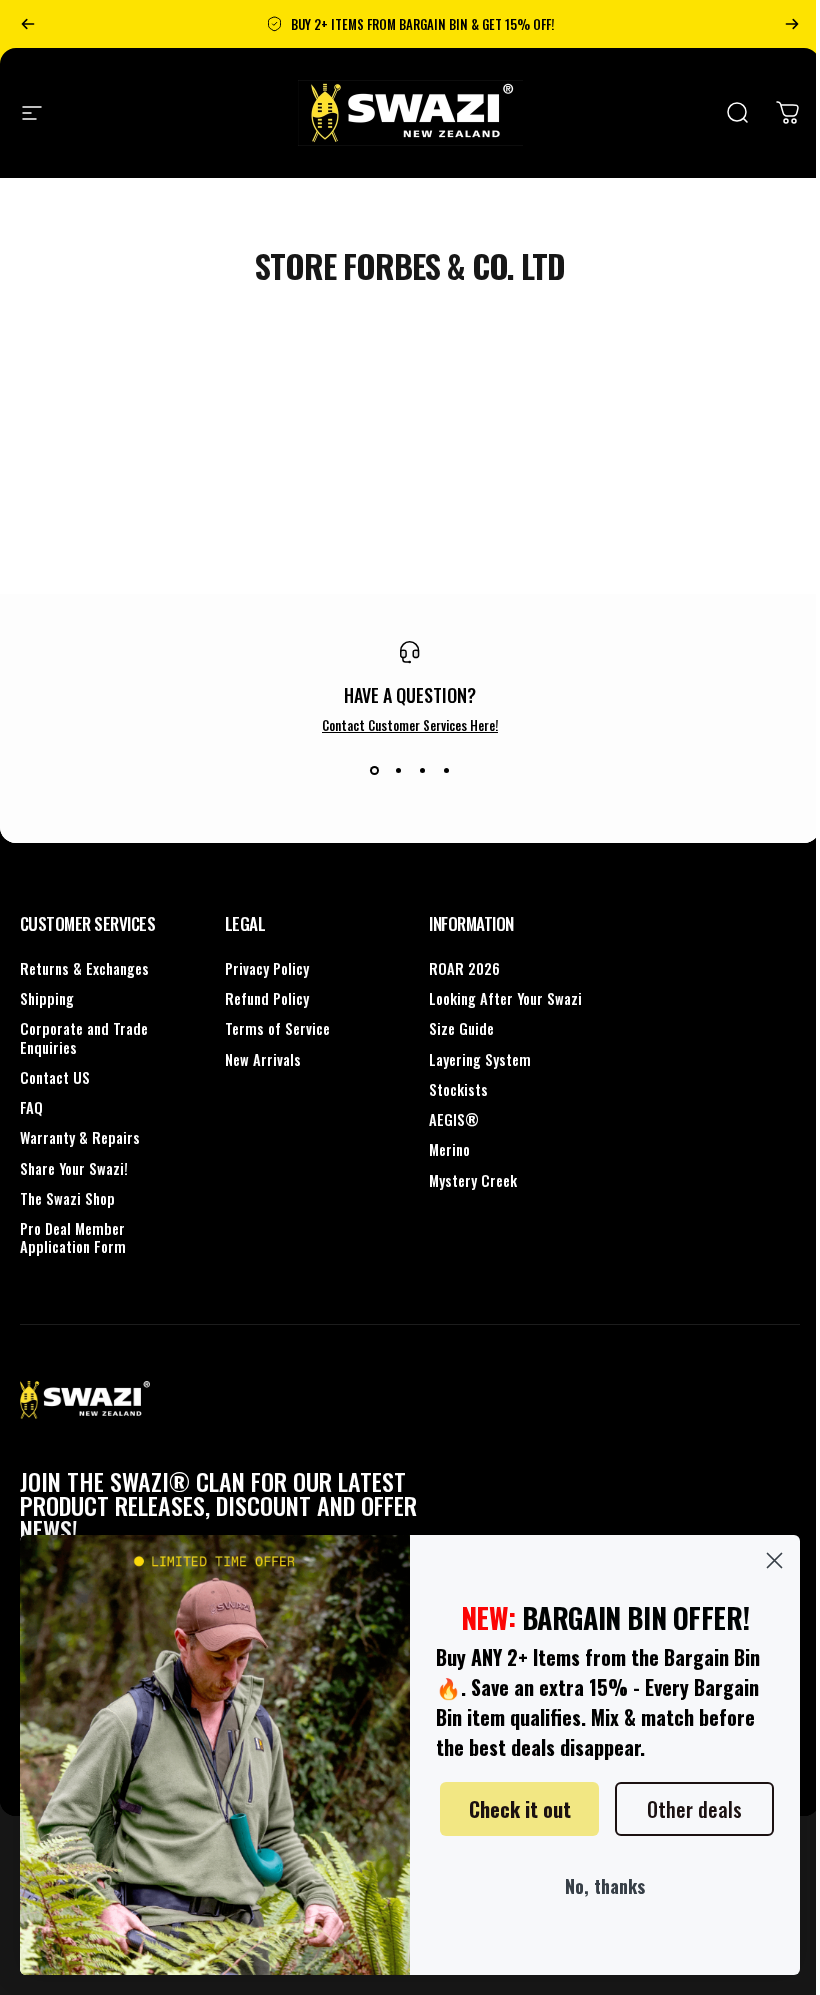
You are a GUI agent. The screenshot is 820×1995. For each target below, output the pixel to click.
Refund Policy (267, 999)
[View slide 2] (398, 771)
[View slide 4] (446, 771)
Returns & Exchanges (84, 969)
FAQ (31, 1108)
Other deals (694, 1809)
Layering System (480, 1060)
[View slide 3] (422, 771)
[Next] (792, 24)
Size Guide (461, 1029)
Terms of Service (277, 1029)
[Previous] (28, 24)
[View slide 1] (374, 771)
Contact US (55, 1078)
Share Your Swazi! (74, 1169)
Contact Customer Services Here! (410, 725)
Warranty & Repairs (80, 1138)
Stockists (458, 1090)
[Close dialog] (774, 1560)
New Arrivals (263, 1060)
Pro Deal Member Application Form (73, 1238)
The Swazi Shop (67, 1199)
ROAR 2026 (464, 969)
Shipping (47, 999)
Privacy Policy (267, 969)
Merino (449, 1150)
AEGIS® (454, 1120)
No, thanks (605, 1886)
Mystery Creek (473, 1181)
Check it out (520, 1809)
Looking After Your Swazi (505, 999)
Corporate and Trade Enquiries (84, 1038)
